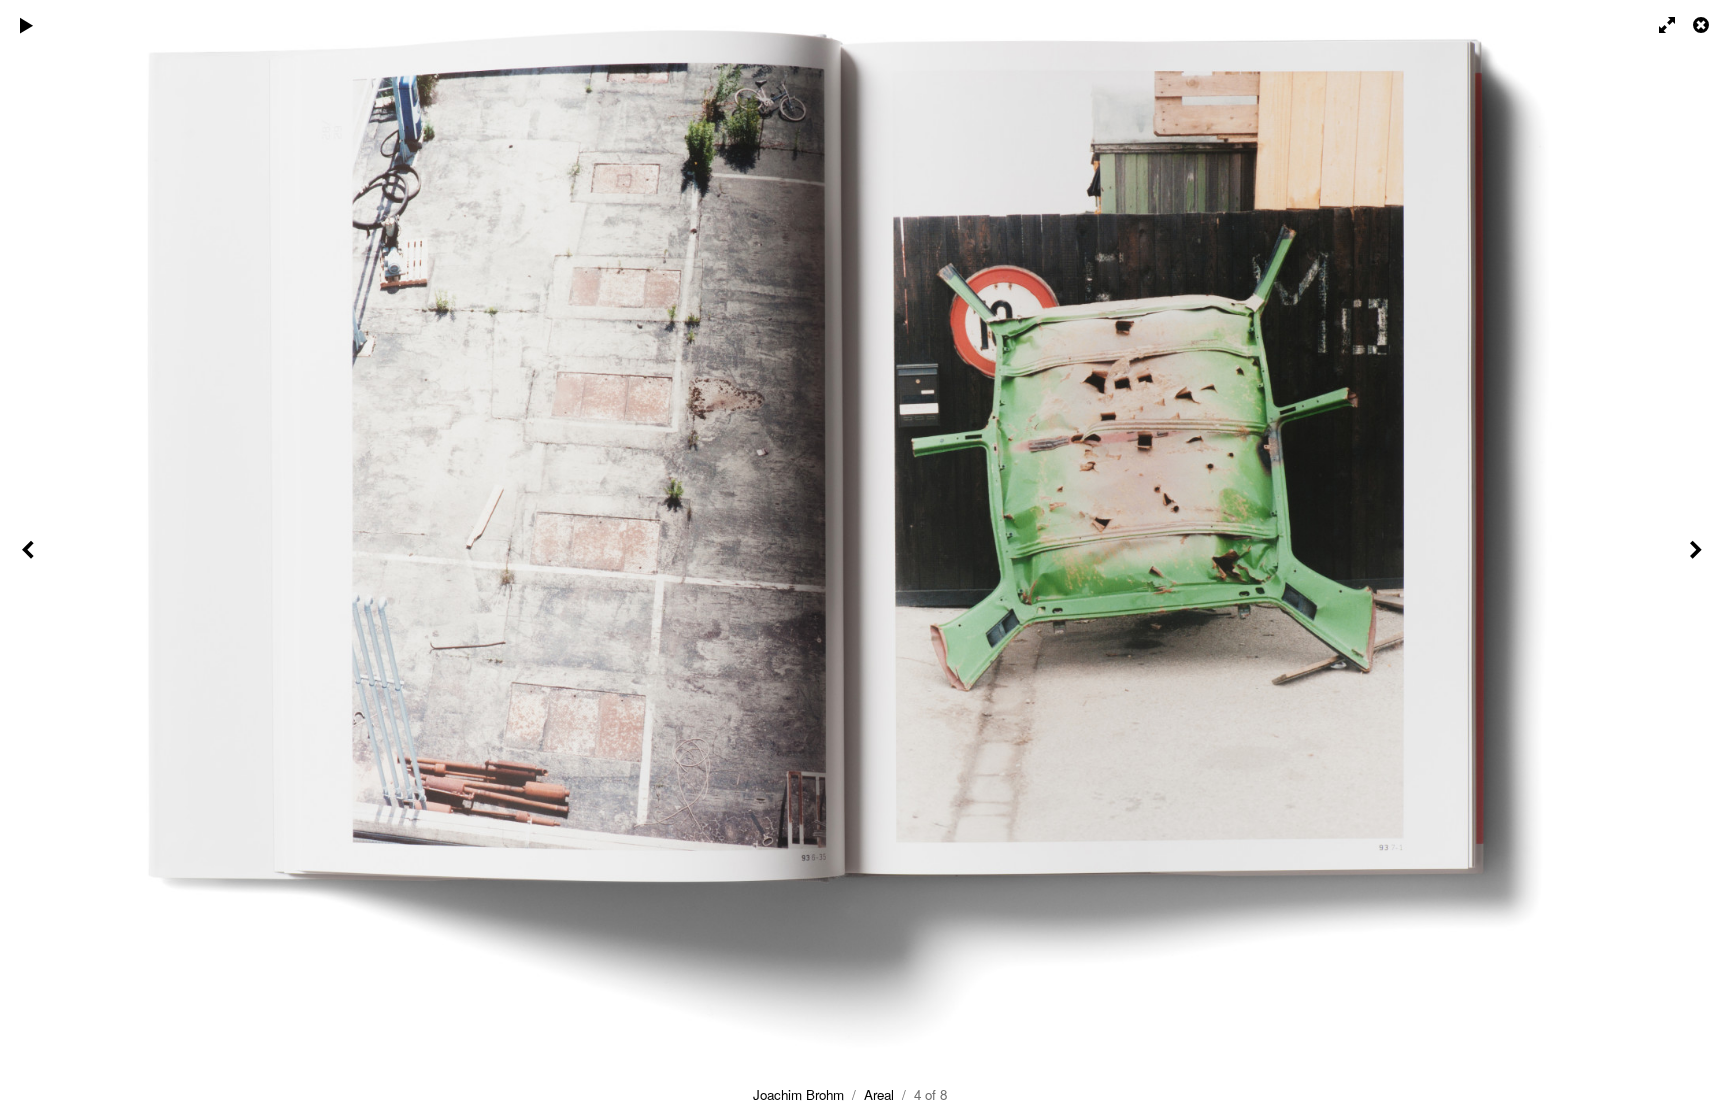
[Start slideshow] (27, 25)
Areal (879, 1094)
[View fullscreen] (1658, 25)
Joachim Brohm (798, 1094)
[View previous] (30, 558)
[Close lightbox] (1703, 25)
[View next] (1698, 558)
